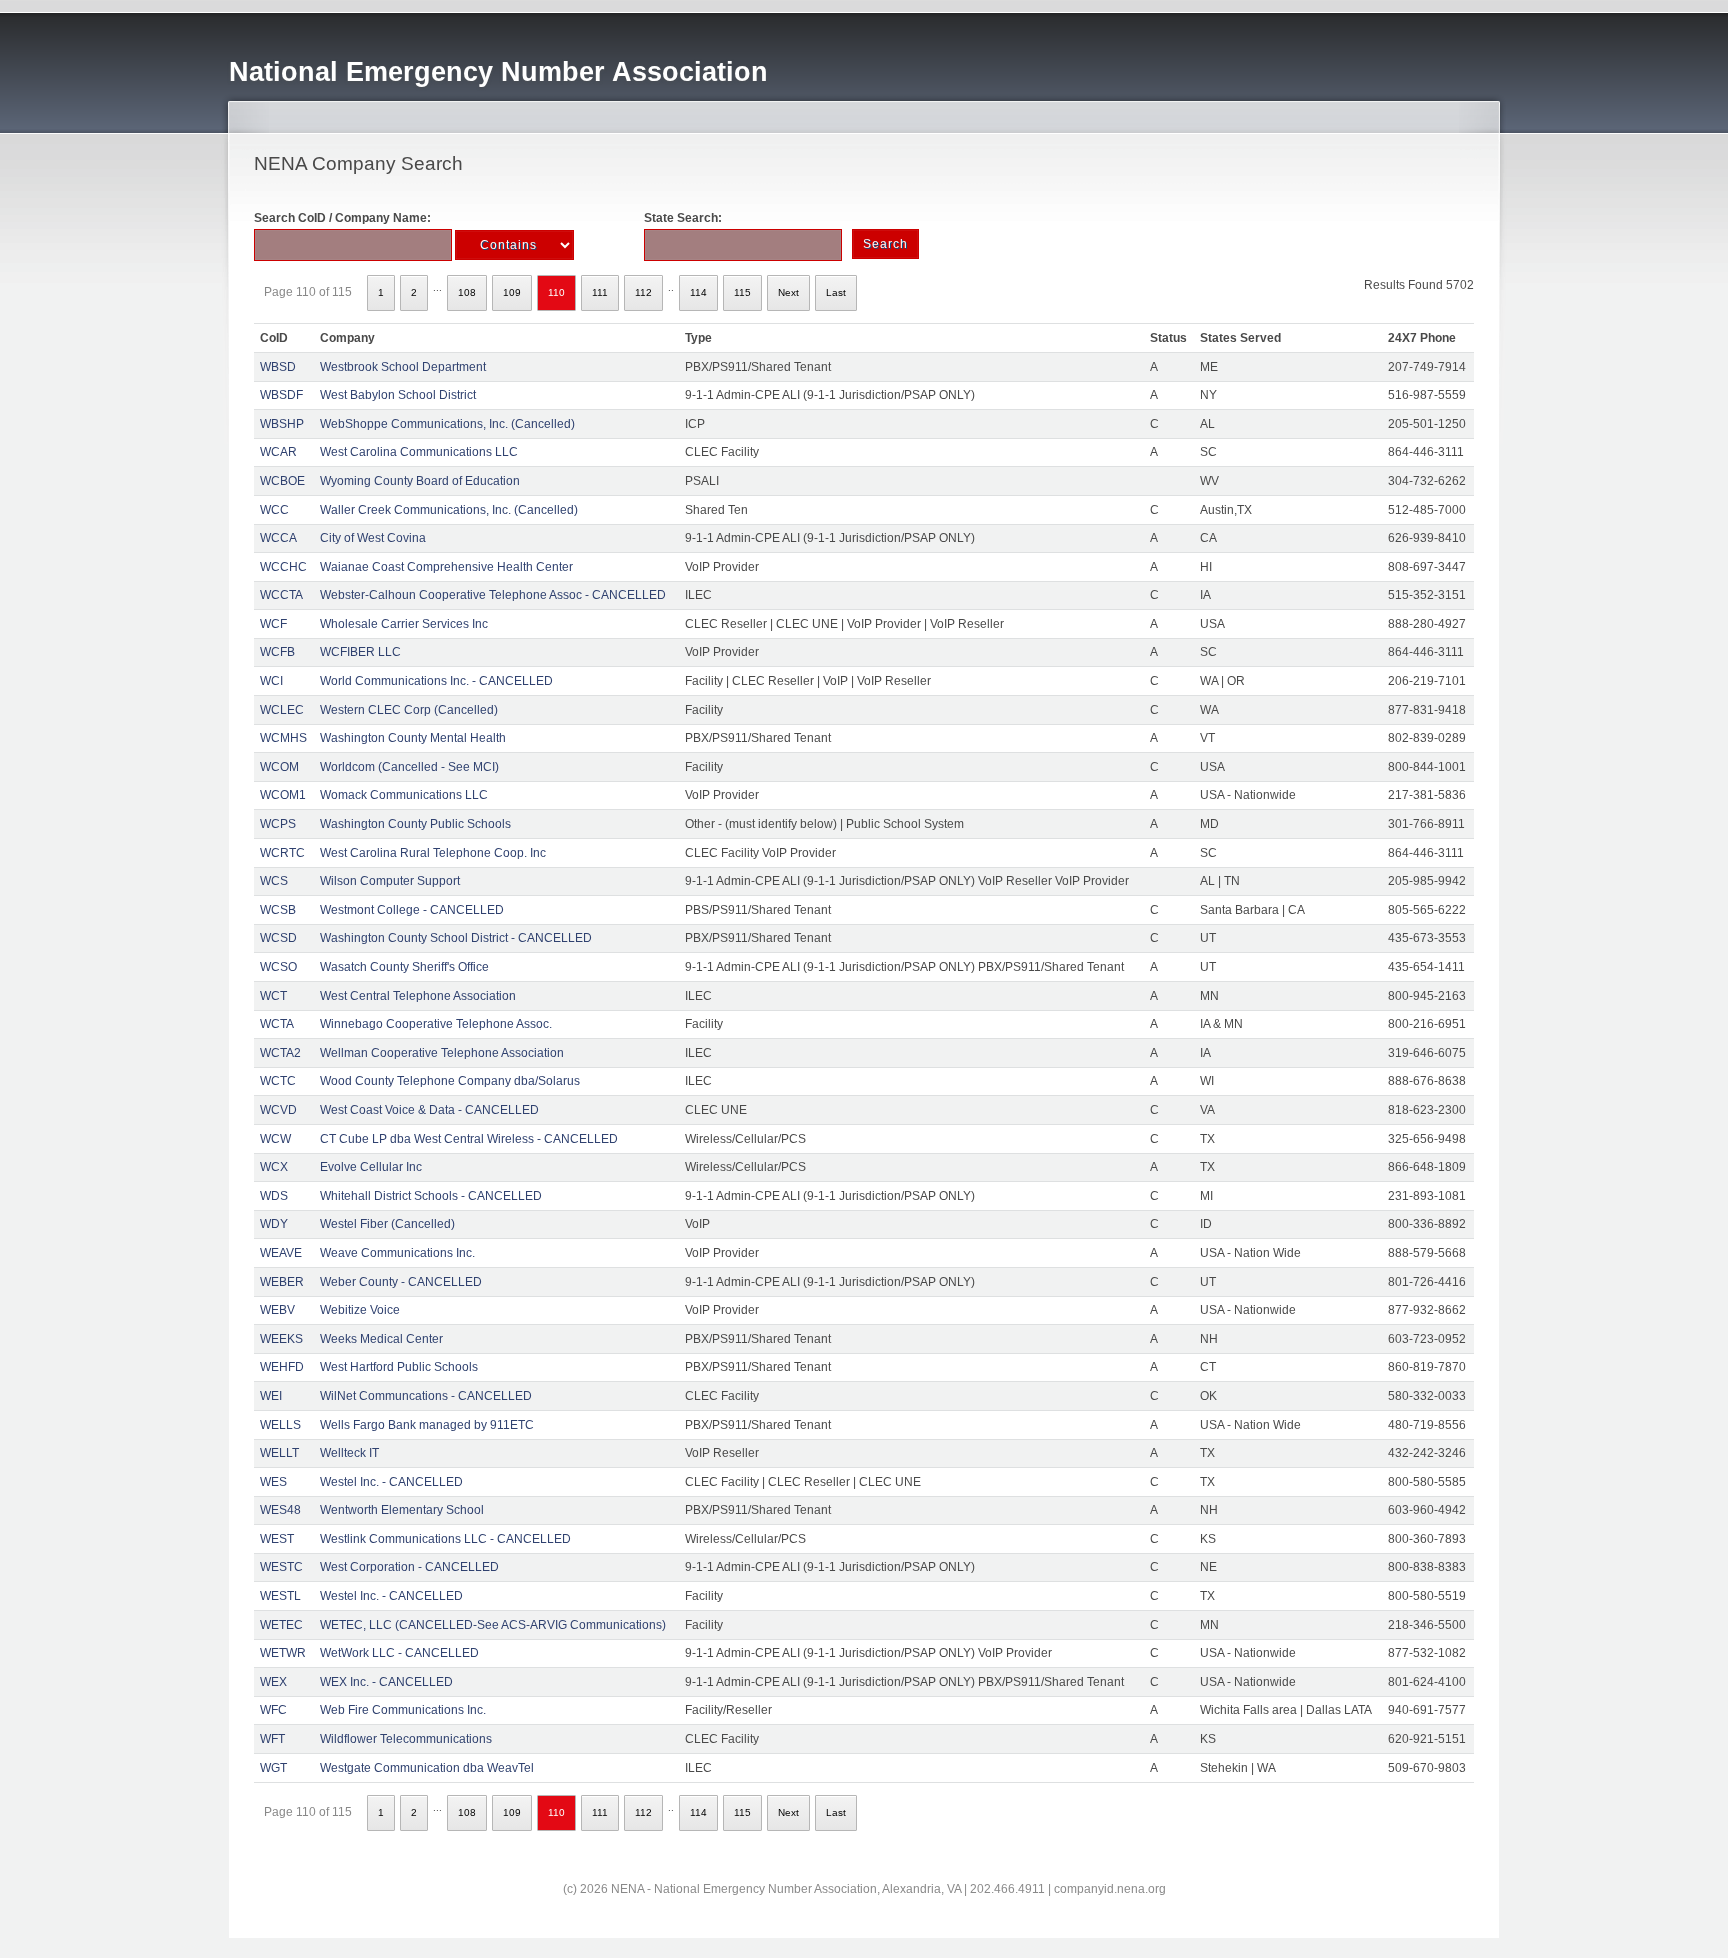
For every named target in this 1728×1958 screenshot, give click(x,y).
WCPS (278, 824)
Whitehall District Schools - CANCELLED (431, 1196)
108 (467, 292)
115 (742, 292)
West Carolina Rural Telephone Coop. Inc (433, 853)
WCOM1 (283, 795)
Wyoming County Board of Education (420, 481)
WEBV (277, 1310)
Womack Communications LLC (404, 795)
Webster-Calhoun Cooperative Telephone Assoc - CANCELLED (493, 595)
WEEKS (281, 1339)
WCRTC (282, 853)
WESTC (281, 1567)
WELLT (279, 1453)
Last (836, 292)
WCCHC (283, 567)
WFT (272, 1739)
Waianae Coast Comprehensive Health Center (446, 567)
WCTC (278, 1081)
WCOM (279, 767)
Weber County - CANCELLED (401, 1282)
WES (273, 1482)
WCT (273, 996)
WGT (273, 1768)
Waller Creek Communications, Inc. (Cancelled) (449, 510)
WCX (274, 1167)
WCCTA (281, 595)
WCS (274, 881)
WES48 (280, 1510)
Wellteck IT (349, 1453)
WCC (274, 510)
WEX (273, 1682)
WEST (277, 1539)
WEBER (282, 1282)
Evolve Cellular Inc (371, 1167)
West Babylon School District (398, 395)
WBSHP (282, 424)
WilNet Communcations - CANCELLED (426, 1396)
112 (643, 292)
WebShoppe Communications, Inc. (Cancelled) (447, 424)
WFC (273, 1710)
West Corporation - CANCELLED (409, 1567)
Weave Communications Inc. (397, 1253)
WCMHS (283, 738)
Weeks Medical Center (381, 1339)
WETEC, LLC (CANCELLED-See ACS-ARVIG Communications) (493, 1625)
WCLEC (282, 710)
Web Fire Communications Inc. (403, 1710)
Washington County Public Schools (415, 824)
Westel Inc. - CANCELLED (391, 1482)
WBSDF (281, 395)
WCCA (278, 538)
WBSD (278, 367)
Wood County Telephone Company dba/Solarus (450, 1081)
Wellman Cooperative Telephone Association (442, 1053)
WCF (273, 624)
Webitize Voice (360, 1310)
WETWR (283, 1653)
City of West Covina (373, 538)
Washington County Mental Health (413, 738)
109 (512, 292)
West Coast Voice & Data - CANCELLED (429, 1110)
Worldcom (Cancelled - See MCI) (409, 767)
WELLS (280, 1425)
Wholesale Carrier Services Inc (404, 624)
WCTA (277, 1024)
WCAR (278, 452)
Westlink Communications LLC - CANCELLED (445, 1539)
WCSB (278, 910)
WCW (275, 1139)
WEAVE (281, 1253)
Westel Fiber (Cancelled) (387, 1224)
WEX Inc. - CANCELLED (386, 1682)
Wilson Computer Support (390, 881)
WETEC (281, 1625)
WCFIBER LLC (360, 652)
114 (698, 292)
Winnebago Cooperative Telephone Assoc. (436, 1024)
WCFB (277, 652)
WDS (274, 1196)
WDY (274, 1224)
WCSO (278, 967)
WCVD (278, 1110)
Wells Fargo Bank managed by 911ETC (427, 1425)
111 (600, 292)
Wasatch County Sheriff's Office (404, 967)
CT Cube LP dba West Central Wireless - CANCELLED (469, 1139)
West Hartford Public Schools (399, 1367)
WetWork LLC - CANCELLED (399, 1653)
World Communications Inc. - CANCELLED (436, 681)
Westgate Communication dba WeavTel (427, 1768)
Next (788, 292)
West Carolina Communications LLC (419, 452)
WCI (271, 681)
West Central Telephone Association (418, 996)
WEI (271, 1396)
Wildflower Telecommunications (406, 1739)
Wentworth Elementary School (402, 1510)
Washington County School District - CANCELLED (456, 938)
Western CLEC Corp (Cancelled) (409, 710)
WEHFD (282, 1367)
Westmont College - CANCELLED (412, 910)
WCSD (278, 938)
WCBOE (282, 481)
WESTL (280, 1596)
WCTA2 (280, 1053)
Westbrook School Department (403, 367)
